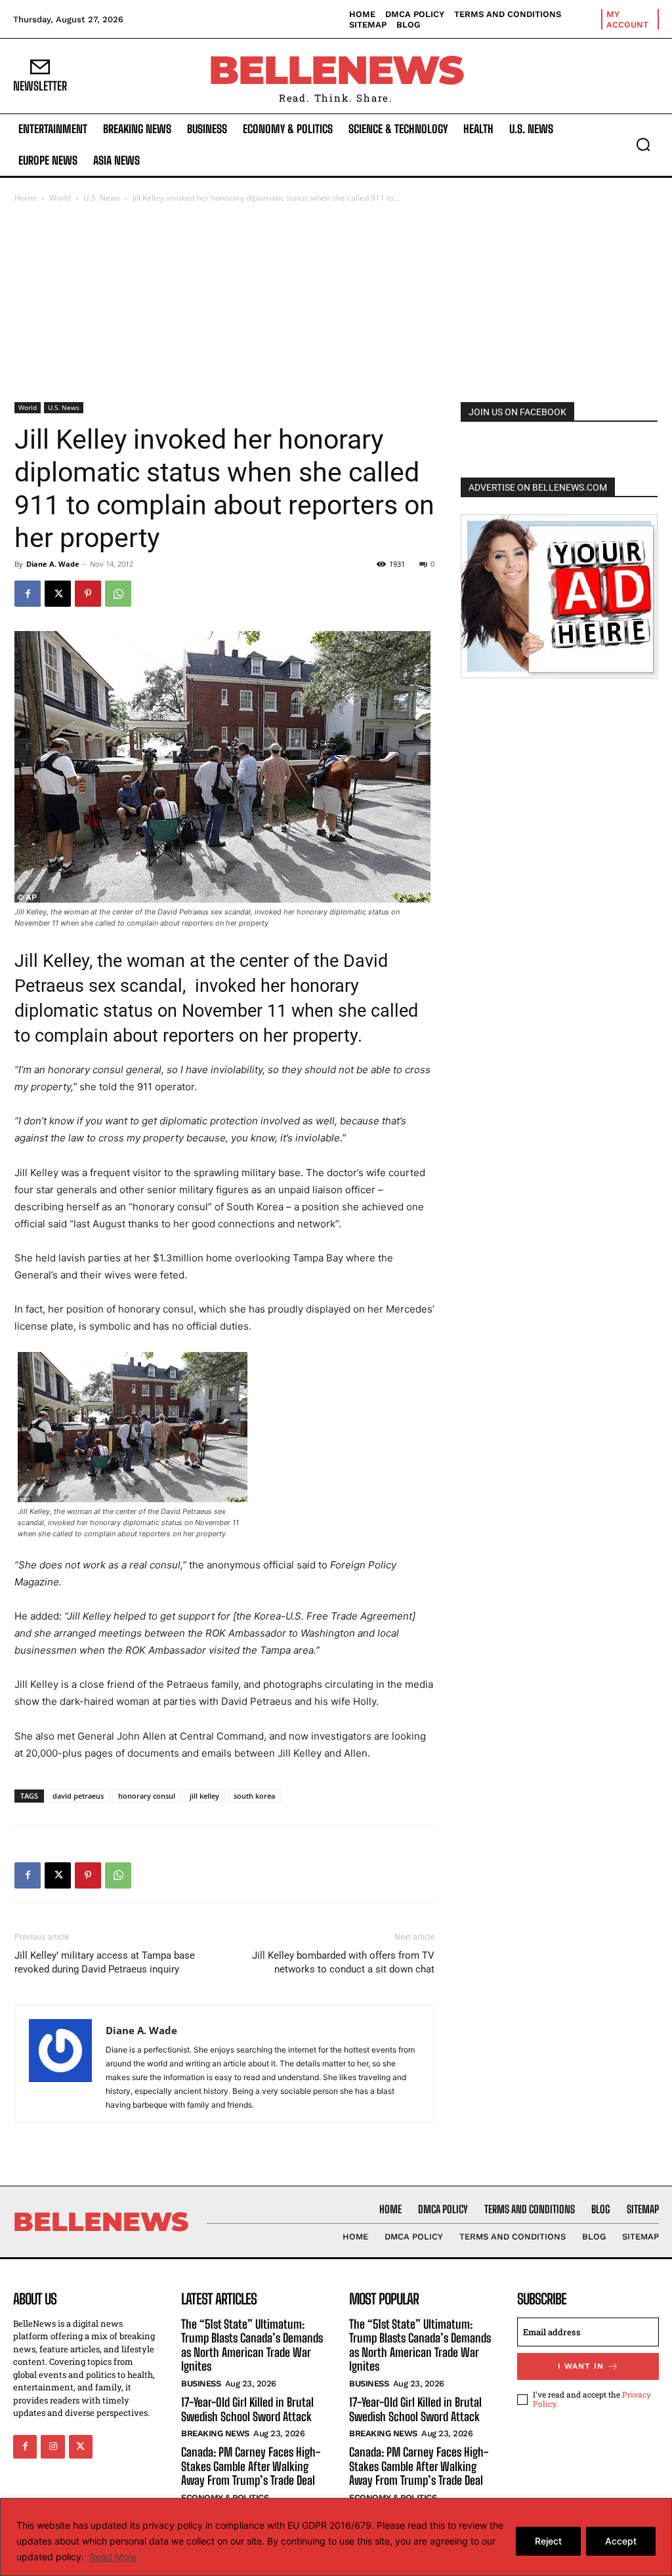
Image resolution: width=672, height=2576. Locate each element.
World (60, 198)
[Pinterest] (88, 594)
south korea (254, 1796)
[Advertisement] (336, 304)
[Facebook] (28, 594)
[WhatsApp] (118, 594)
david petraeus (78, 1796)
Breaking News (215, 2433)
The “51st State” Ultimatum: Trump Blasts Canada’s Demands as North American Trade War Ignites (252, 2345)
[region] (336, 2537)
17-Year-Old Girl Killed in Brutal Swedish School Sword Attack (247, 2409)
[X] (58, 594)
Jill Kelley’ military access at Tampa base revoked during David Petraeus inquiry (105, 1962)
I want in (581, 2366)
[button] (643, 144)
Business (201, 2383)
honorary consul (147, 1796)
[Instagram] (52, 2447)
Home (26, 198)
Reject (548, 2541)
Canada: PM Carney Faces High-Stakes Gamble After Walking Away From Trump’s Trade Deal (251, 2466)
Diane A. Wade (53, 564)
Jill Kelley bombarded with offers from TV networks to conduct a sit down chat (343, 1962)
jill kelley (204, 1796)
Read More (113, 2557)
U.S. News (102, 198)
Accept (621, 2541)
